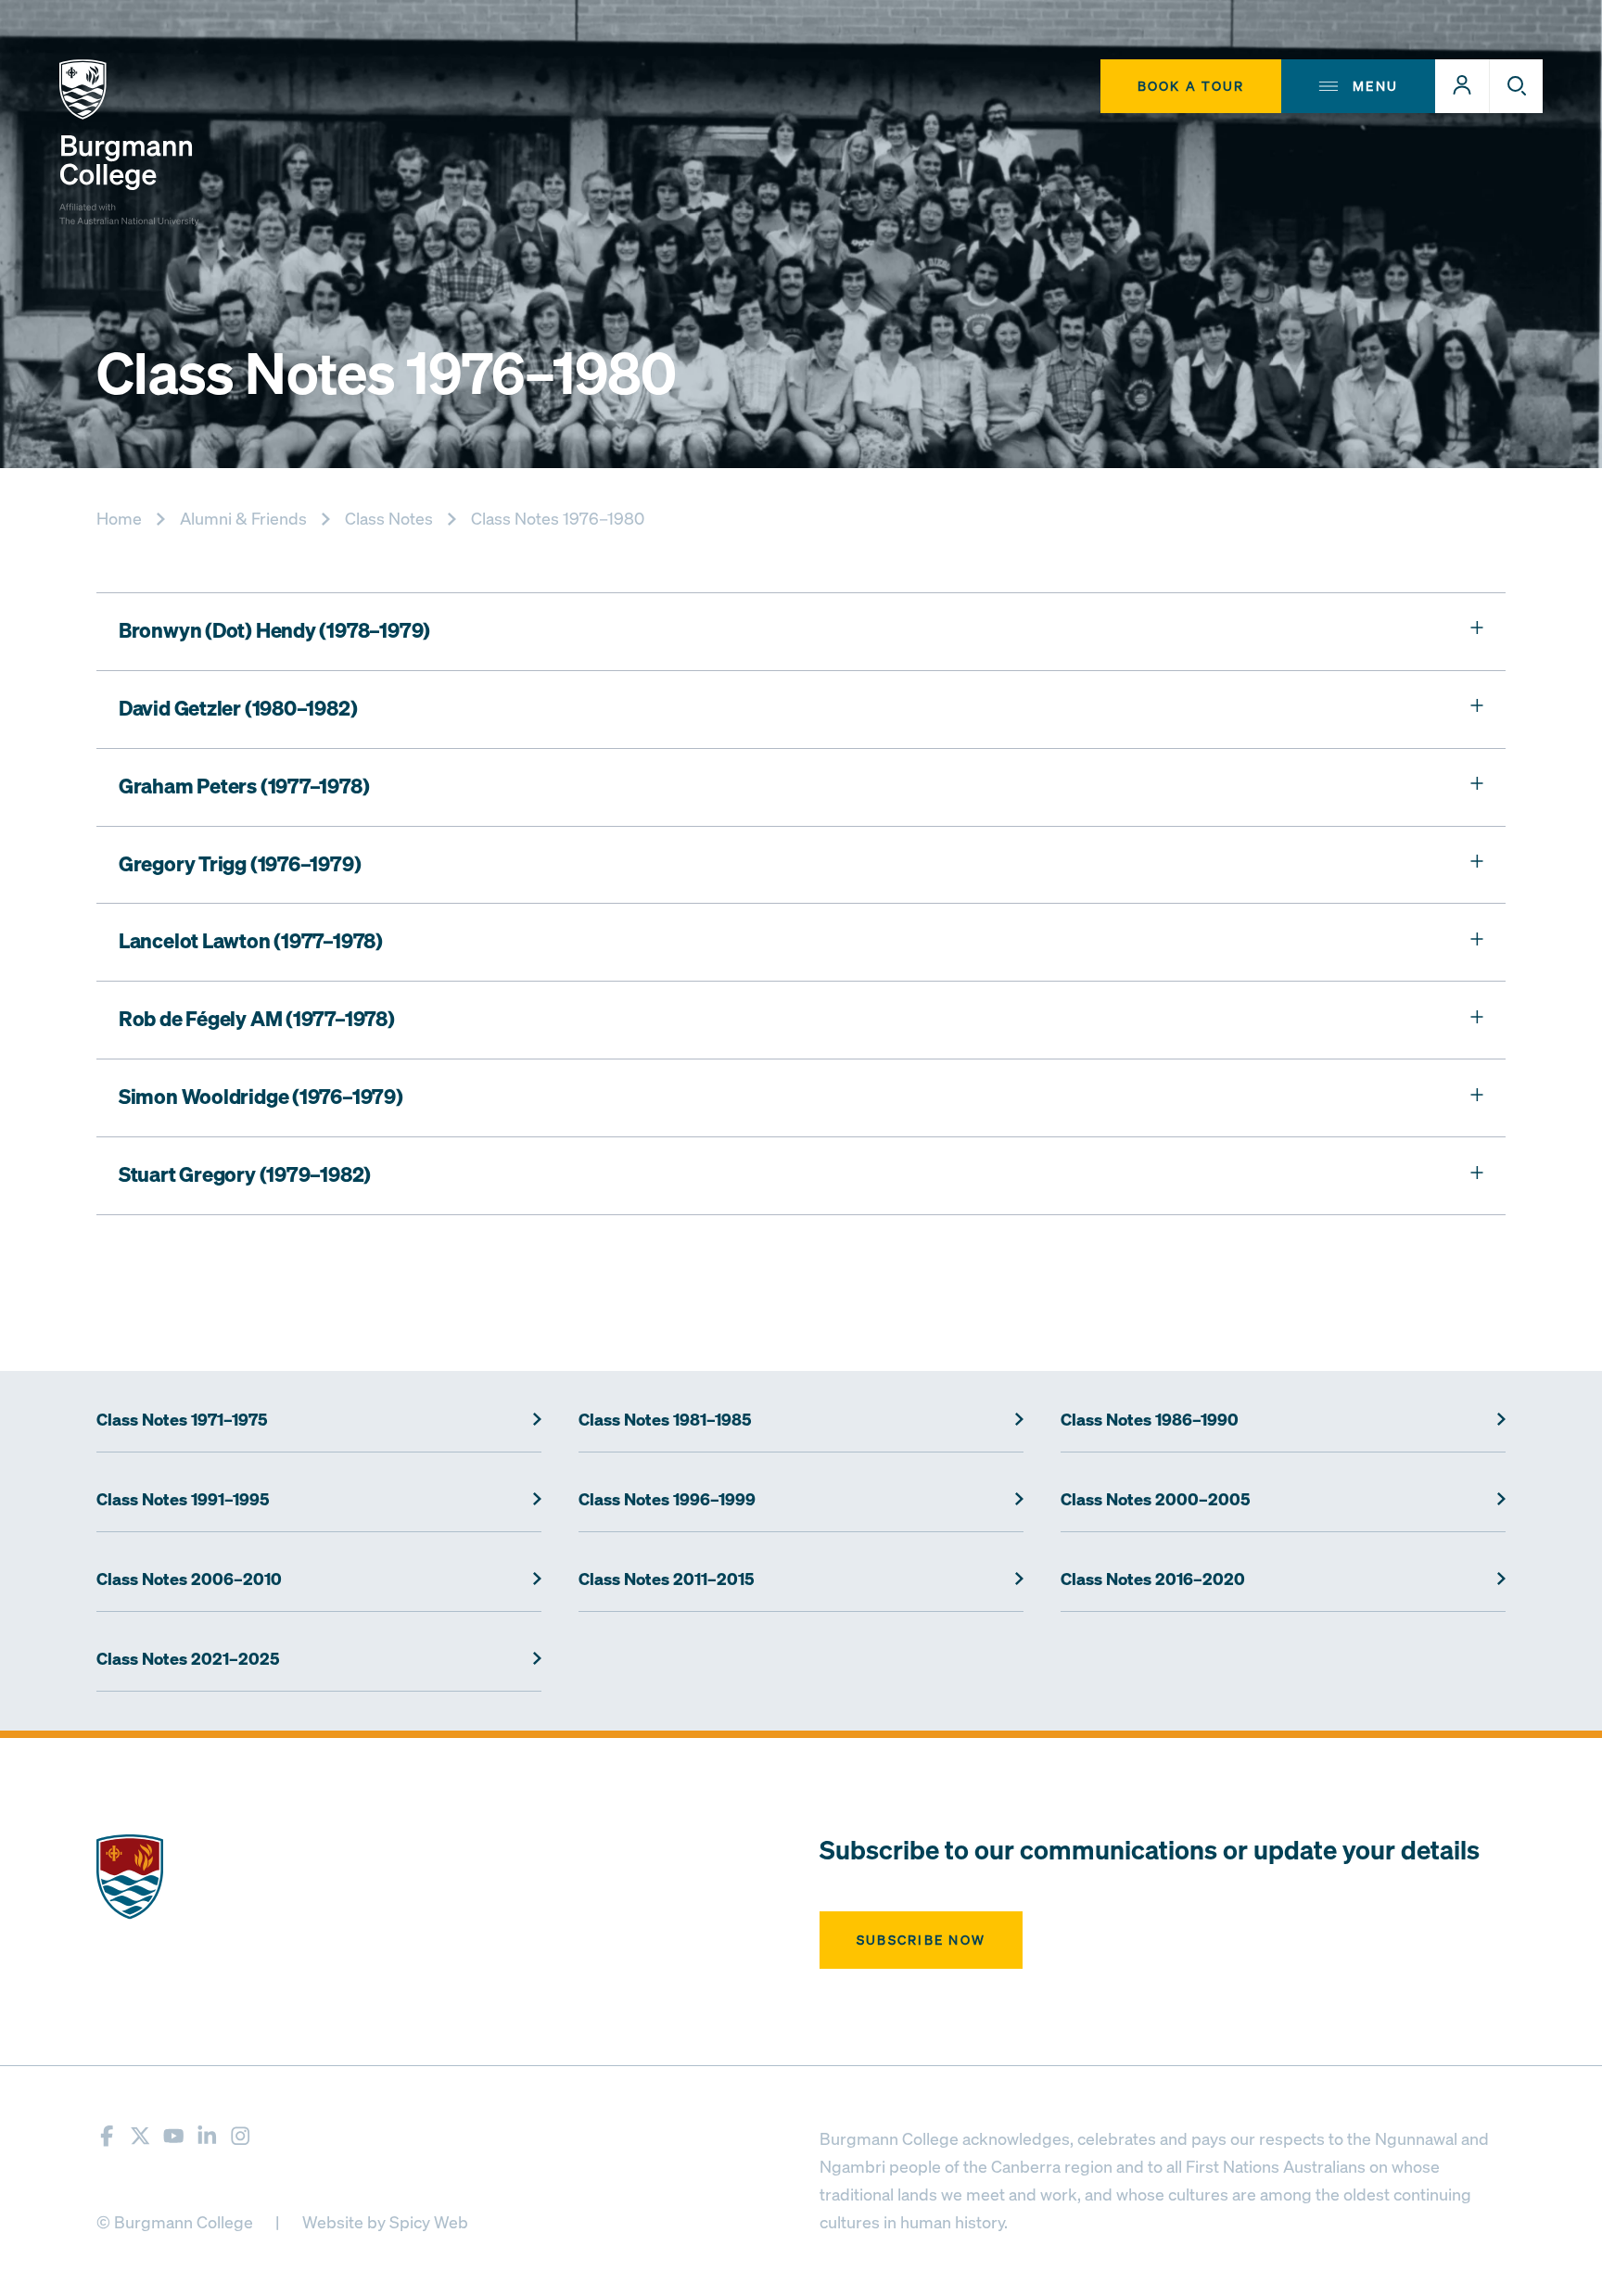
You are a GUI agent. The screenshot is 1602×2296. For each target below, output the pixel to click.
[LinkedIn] (207, 2136)
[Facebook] (107, 2136)
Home (119, 518)
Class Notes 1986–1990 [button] (1150, 1420)
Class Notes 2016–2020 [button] (1153, 1579)
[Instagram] (240, 2136)
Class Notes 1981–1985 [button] (665, 1420)
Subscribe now (921, 1940)
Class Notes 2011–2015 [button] (667, 1579)
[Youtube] (173, 2136)
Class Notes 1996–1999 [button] (667, 1500)
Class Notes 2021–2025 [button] (188, 1659)
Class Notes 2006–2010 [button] (189, 1579)
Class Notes (389, 518)
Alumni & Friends (243, 518)
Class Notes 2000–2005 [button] (1156, 1500)
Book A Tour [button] (1191, 86)
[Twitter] (140, 2136)
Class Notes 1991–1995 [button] (183, 1500)
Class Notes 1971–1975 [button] (182, 1420)
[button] (1462, 86)
